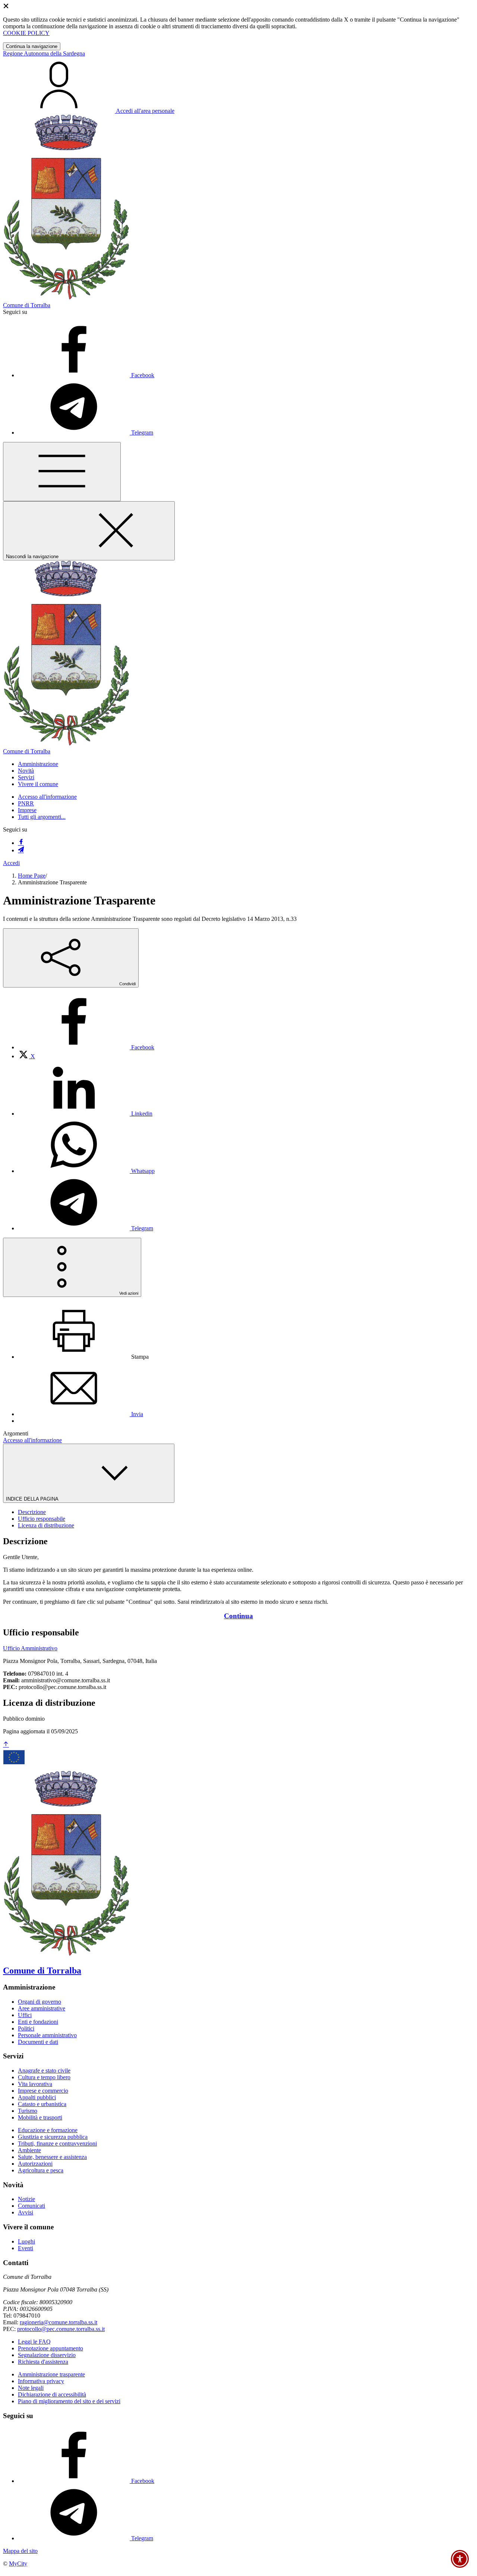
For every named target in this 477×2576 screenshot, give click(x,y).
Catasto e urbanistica (42, 2104)
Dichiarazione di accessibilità (52, 2394)
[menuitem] (86, 1047)
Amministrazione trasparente (51, 2374)
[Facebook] (21, 843)
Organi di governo (40, 2002)
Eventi (26, 2248)
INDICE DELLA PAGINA (33, 1499)
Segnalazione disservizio (47, 2355)
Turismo (28, 2111)
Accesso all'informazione (47, 797)
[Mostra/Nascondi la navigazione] (62, 472)
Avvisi (26, 2212)
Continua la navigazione (32, 46)
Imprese (27, 810)
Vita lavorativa (35, 2084)
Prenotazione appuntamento (50, 2348)
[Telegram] (21, 850)
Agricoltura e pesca (41, 2170)
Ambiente (29, 2150)
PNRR (26, 803)
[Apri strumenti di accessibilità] (460, 2559)
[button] (38, 764)
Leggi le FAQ (34, 2342)
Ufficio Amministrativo (30, 1648)
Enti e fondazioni (38, 2022)
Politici (26, 2028)
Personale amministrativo (47, 2035)
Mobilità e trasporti (40, 2117)
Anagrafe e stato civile (44, 2071)
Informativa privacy (41, 2381)
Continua (238, 1616)
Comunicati (31, 2206)
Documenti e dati (38, 2042)
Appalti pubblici (37, 2097)
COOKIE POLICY (26, 33)
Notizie (26, 2199)
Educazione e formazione (48, 2130)
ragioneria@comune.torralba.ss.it (59, 2322)
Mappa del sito (20, 2551)
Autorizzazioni (35, 2164)
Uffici (25, 2015)
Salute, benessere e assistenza (52, 2157)
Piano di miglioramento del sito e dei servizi (69, 2401)
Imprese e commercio (43, 2091)
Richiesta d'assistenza (43, 2362)
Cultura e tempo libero (44, 2077)
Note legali (31, 2388)
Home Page (32, 876)
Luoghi (26, 2241)
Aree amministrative (42, 2008)
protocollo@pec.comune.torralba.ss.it (61, 2329)
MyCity (18, 2564)
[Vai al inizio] (6, 1745)
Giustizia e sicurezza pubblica (53, 2137)
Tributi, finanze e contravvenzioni (57, 2144)
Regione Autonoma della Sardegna (44, 53)
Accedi (11, 863)
